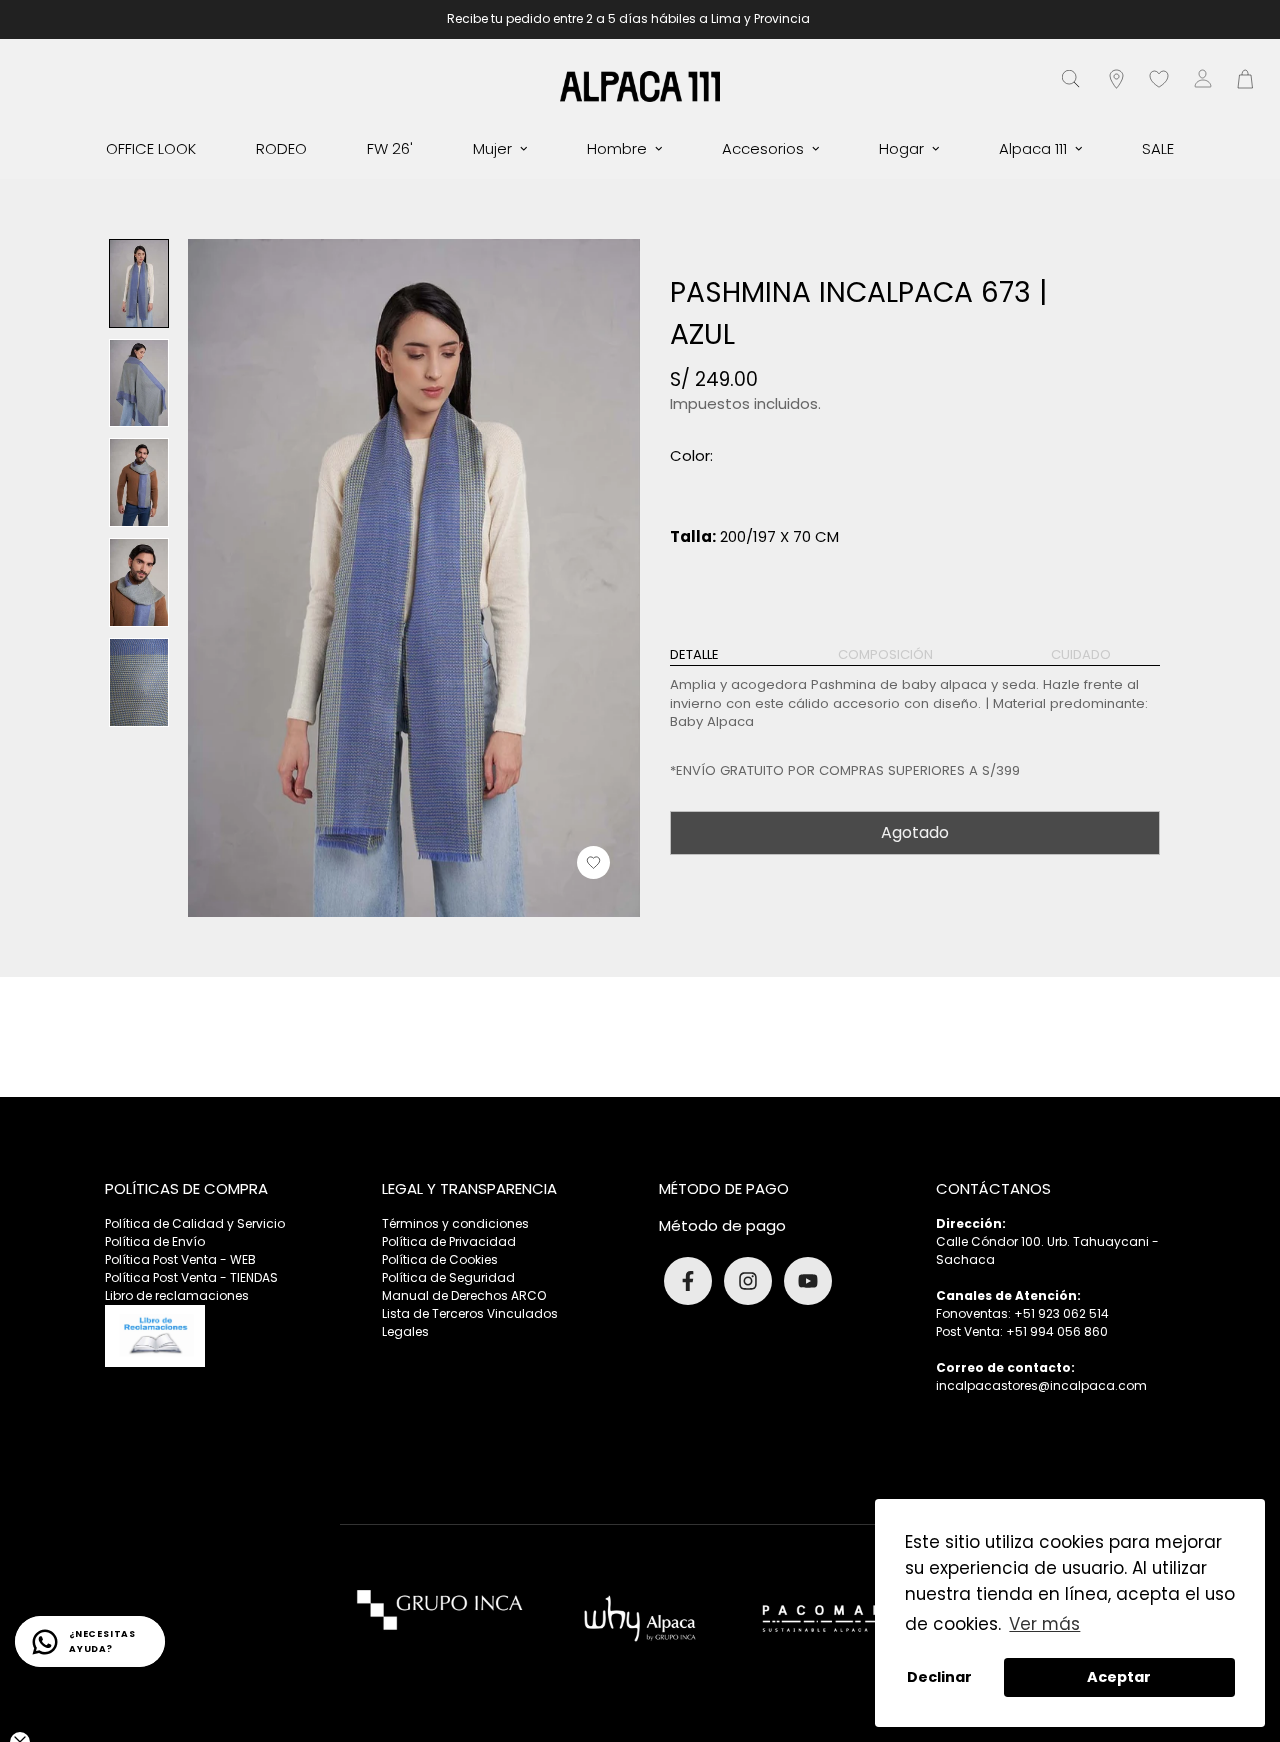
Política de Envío (155, 1241)
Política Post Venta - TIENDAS (191, 1277)
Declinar (939, 1677)
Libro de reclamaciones (177, 1295)
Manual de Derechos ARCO (464, 1295)
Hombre (617, 148)
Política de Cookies (440, 1259)
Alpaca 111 (1033, 148)
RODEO (281, 148)
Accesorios (763, 148)
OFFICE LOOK (151, 148)
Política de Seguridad (448, 1277)
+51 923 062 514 (1061, 1313)
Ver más (1044, 1624)
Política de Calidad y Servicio (195, 1223)
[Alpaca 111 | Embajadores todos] (640, 85)
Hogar (901, 148)
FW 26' (390, 148)
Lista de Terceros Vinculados (470, 1313)
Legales (405, 1331)
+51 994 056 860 (1057, 1331)
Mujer (492, 148)
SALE (1158, 148)
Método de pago (722, 1225)
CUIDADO (1081, 655)
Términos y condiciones (455, 1223)
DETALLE (694, 655)
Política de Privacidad (449, 1241)
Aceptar (1119, 1677)
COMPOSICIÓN (885, 655)
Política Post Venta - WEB (180, 1259)
